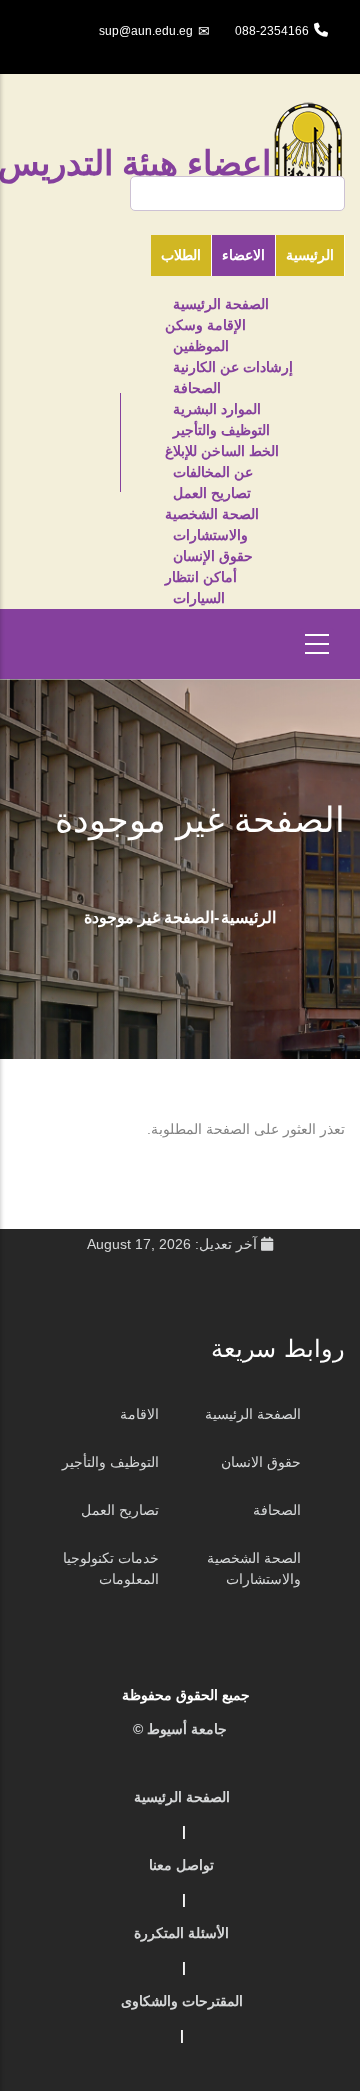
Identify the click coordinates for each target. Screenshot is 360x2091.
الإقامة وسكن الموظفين (205, 335)
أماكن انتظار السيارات (201, 587)
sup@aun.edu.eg (146, 31)
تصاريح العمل (212, 493)
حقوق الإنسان (213, 556)
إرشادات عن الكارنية (233, 367)
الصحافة (197, 388)
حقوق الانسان (261, 1462)
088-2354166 (272, 31)
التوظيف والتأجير (221, 430)
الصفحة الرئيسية (221, 304)
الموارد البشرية (217, 409)
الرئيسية (248, 917)
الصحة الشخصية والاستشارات (212, 524)
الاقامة (139, 1414)
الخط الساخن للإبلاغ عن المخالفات (222, 461)
